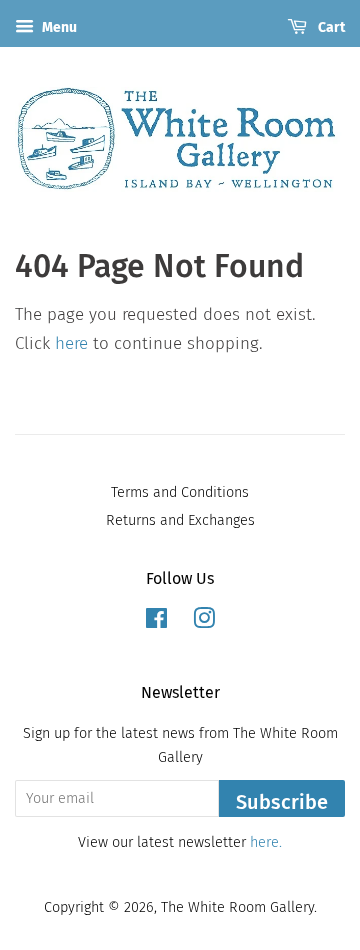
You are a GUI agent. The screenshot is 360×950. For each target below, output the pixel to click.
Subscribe (282, 802)
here (71, 343)
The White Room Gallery (237, 907)
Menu (58, 27)
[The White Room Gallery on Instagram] (204, 622)
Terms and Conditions (180, 492)
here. (266, 842)
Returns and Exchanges (180, 520)
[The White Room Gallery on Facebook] (156, 622)
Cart (330, 27)
